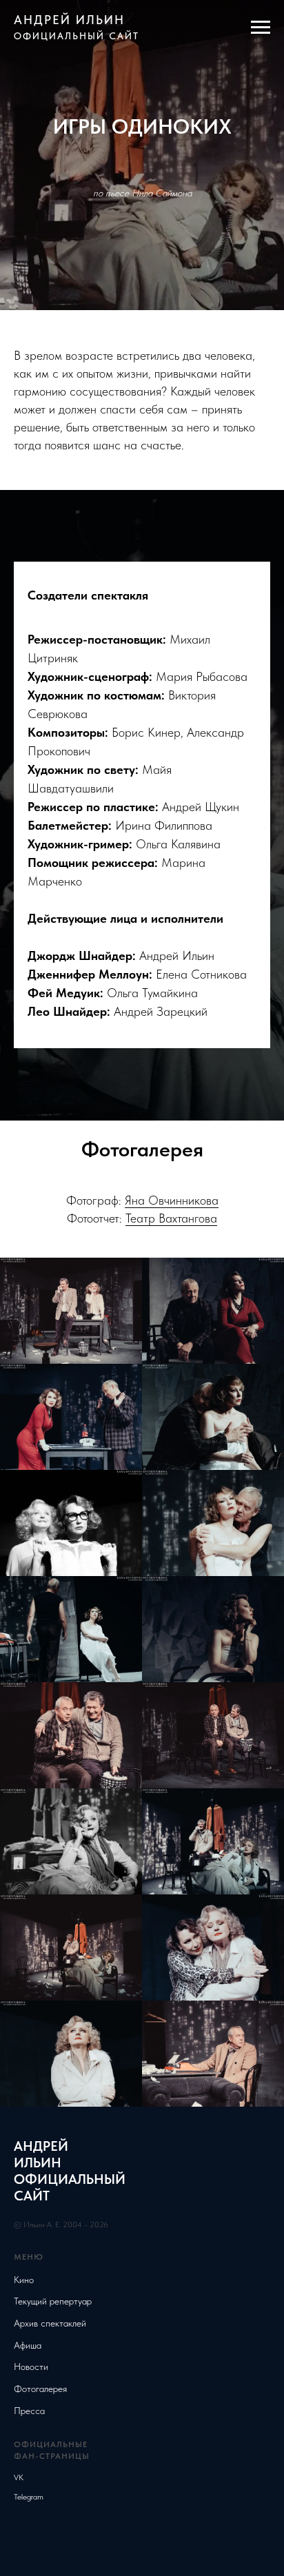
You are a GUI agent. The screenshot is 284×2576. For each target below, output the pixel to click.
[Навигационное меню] (261, 28)
